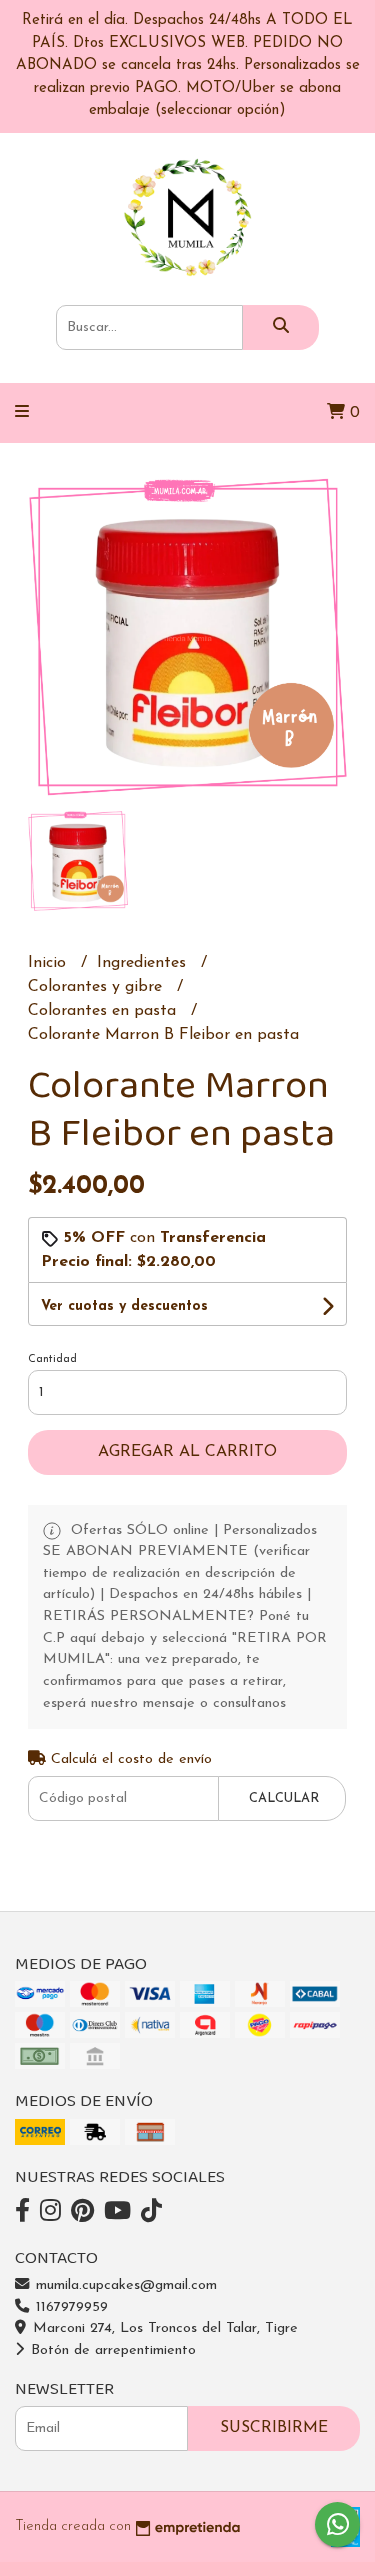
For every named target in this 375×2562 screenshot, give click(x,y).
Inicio (49, 963)
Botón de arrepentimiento (111, 2350)
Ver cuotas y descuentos (124, 1306)
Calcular (284, 1798)
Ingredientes (144, 963)
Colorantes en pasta (104, 1011)
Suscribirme (274, 2428)
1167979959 (69, 2307)
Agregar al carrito (187, 1452)
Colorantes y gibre (97, 987)
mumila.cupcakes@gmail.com (124, 2285)
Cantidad (52, 1359)
